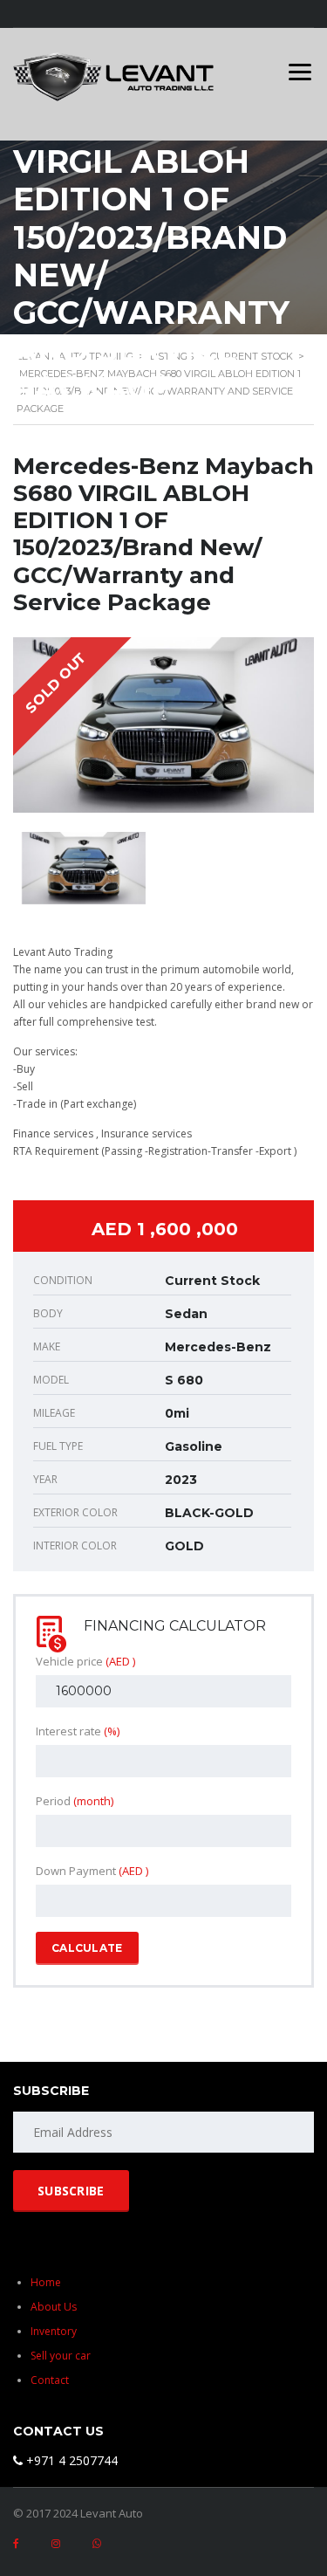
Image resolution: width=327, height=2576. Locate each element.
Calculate (87, 1948)
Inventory (54, 2331)
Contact (50, 2380)
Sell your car (61, 2356)
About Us (54, 2307)
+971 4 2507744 (70, 2460)
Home (46, 2282)
